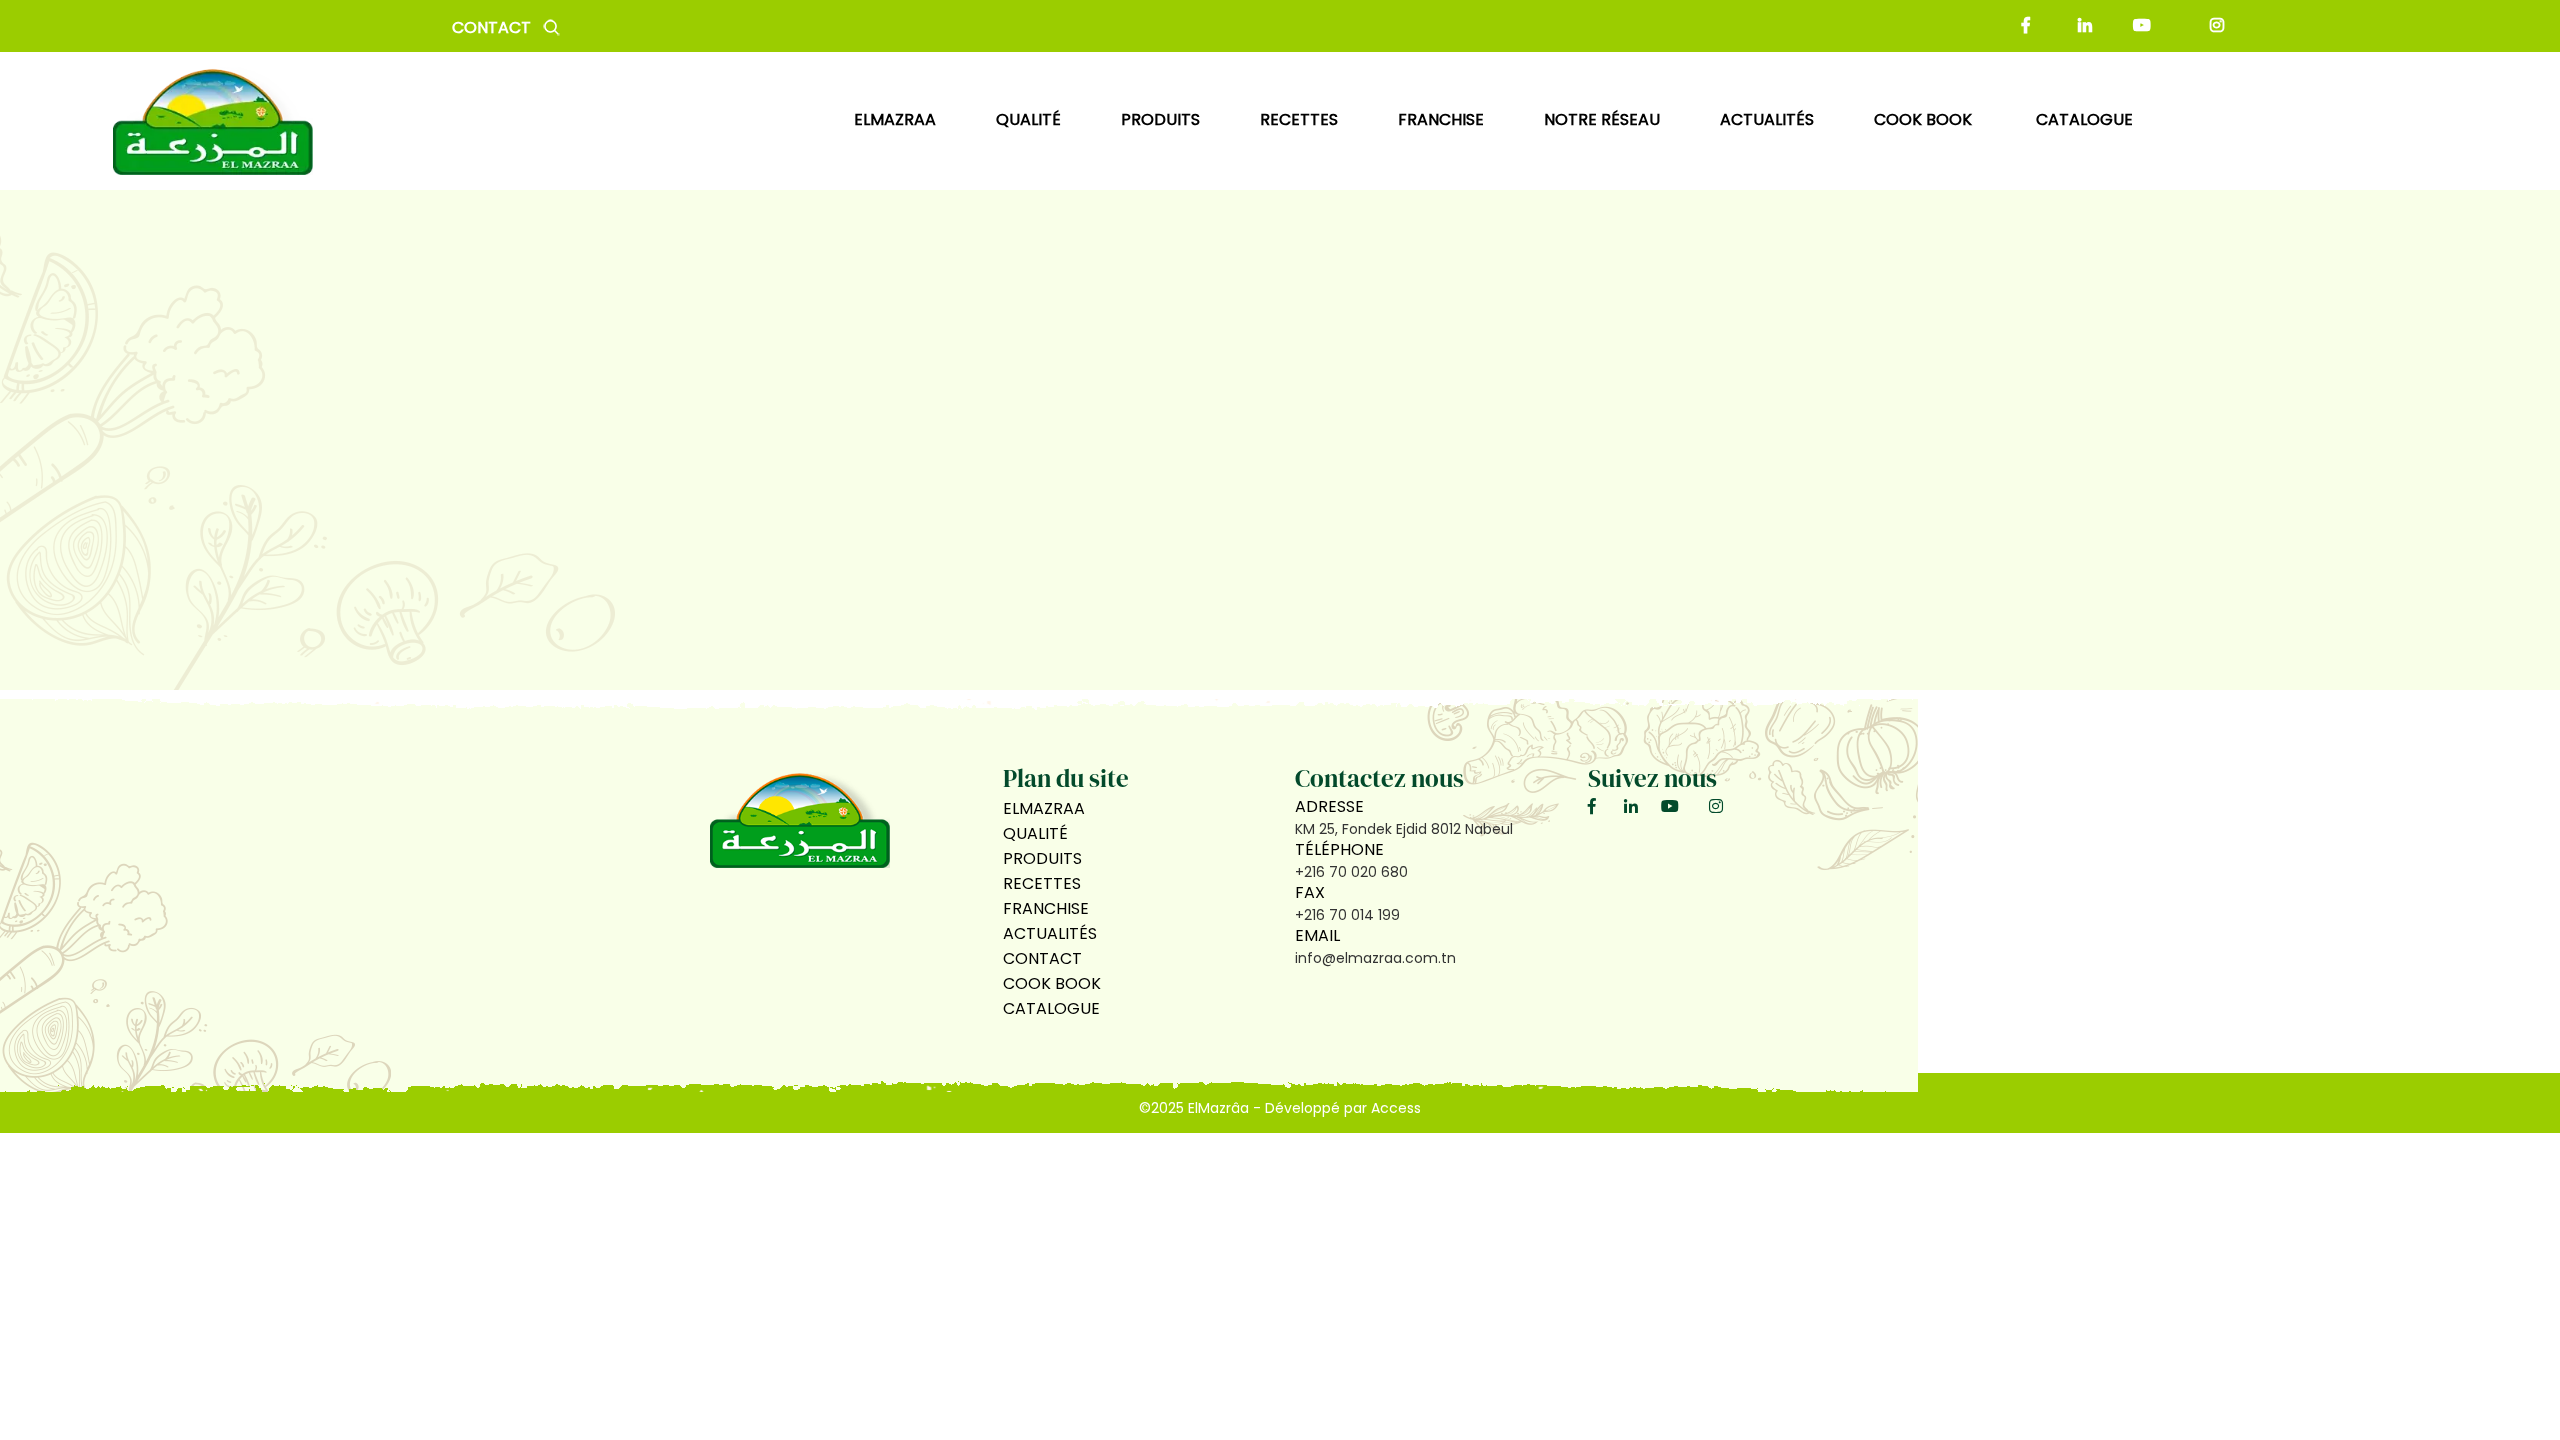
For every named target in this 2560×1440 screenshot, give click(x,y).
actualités (1767, 119)
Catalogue (2084, 119)
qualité (1028, 119)
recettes (1299, 119)
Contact (491, 27)
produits (1160, 119)
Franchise (1441, 119)
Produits (1042, 858)
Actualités (1050, 933)
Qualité (1035, 833)
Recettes (1042, 883)
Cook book (1925, 119)
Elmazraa (895, 119)
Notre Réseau (1602, 119)
